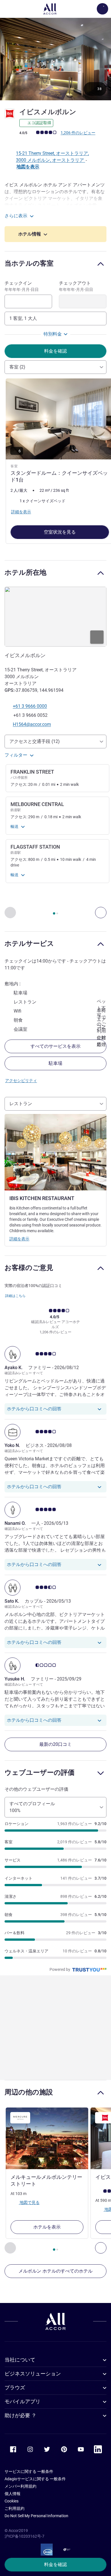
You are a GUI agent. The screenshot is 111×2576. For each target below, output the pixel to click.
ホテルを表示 (47, 2227)
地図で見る (29, 2202)
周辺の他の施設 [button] (29, 2092)
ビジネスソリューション (33, 2374)
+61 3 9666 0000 (30, 706)
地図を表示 (28, 167)
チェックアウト (76, 286)
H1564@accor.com (32, 724)
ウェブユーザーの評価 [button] (40, 1772)
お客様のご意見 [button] (29, 1268)
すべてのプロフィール (32, 1807)
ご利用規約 (15, 2508)
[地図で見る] (55, 617)
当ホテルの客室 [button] (29, 263)
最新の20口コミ (55, 1744)
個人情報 (13, 2494)
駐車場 (55, 1063)
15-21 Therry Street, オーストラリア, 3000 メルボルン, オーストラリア (52, 157)
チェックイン (22, 286)
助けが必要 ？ (20, 2415)
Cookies (12, 2501)
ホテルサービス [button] (29, 943)
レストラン (21, 1104)
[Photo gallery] (55, 59)
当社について (20, 2360)
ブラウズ (15, 2387)
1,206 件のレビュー (78, 133)
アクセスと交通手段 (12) (35, 741)
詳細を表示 (19, 1239)
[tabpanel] (55, 463)
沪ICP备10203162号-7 (24, 2536)
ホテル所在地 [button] (25, 572)
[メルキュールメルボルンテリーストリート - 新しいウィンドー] (47, 2138)
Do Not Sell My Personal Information (36, 2516)
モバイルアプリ (22, 2401)
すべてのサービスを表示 (55, 1046)
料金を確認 (55, 2564)
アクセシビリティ (21, 1080)
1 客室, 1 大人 (23, 318)
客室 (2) (17, 367)
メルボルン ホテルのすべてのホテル (55, 2271)
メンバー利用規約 (20, 2486)
